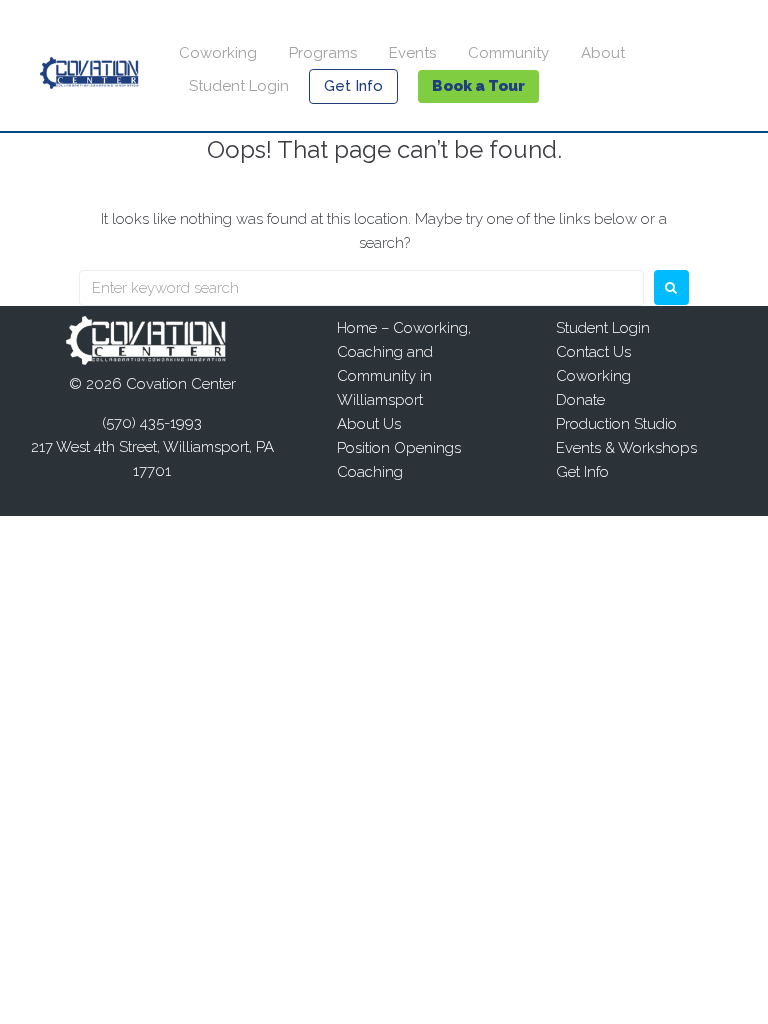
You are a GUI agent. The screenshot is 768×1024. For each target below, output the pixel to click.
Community (508, 53)
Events (412, 53)
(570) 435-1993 (152, 423)
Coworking (218, 53)
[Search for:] (361, 288)
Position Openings (399, 448)
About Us (369, 424)
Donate (580, 400)
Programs (323, 53)
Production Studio (616, 424)
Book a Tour (478, 86)
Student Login (239, 86)
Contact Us (593, 352)
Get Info (353, 86)
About (603, 53)
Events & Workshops (626, 448)
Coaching (370, 472)
